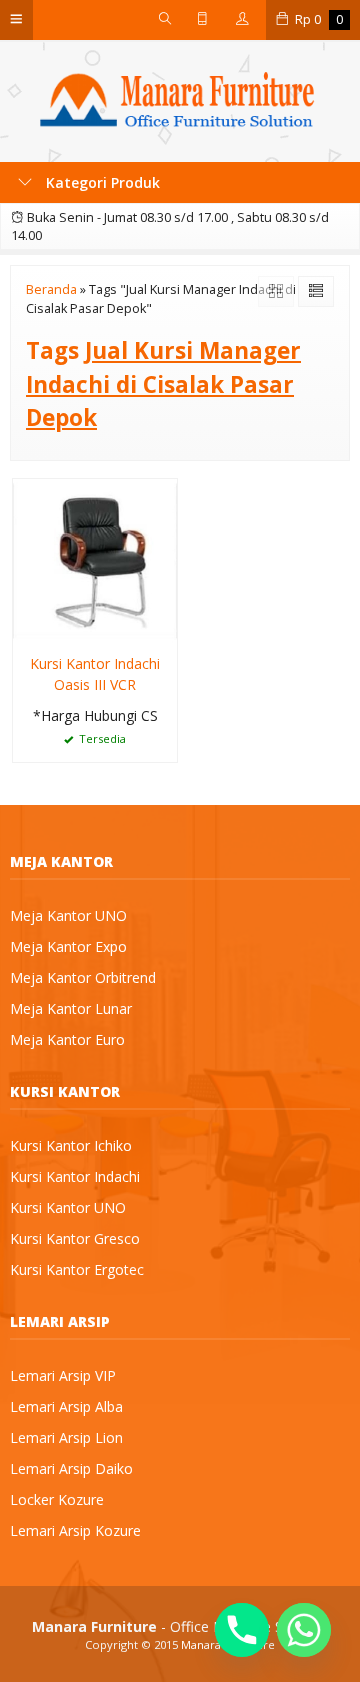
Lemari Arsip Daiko (71, 1468)
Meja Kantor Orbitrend (83, 977)
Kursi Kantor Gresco (75, 1238)
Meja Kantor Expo (68, 946)
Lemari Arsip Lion (66, 1437)
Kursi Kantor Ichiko (71, 1145)
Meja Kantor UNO (68, 915)
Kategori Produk (101, 182)
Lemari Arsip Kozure (75, 1530)
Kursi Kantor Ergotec (77, 1269)
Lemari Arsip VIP (63, 1375)
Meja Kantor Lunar (71, 1008)
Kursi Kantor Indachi (75, 1176)
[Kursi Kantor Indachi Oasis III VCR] (95, 559)
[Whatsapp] (304, 1630)
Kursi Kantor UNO (68, 1207)
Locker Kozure (57, 1499)
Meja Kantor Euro (67, 1039)
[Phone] (242, 1630)
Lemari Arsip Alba (66, 1406)
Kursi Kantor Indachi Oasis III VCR (95, 674)
